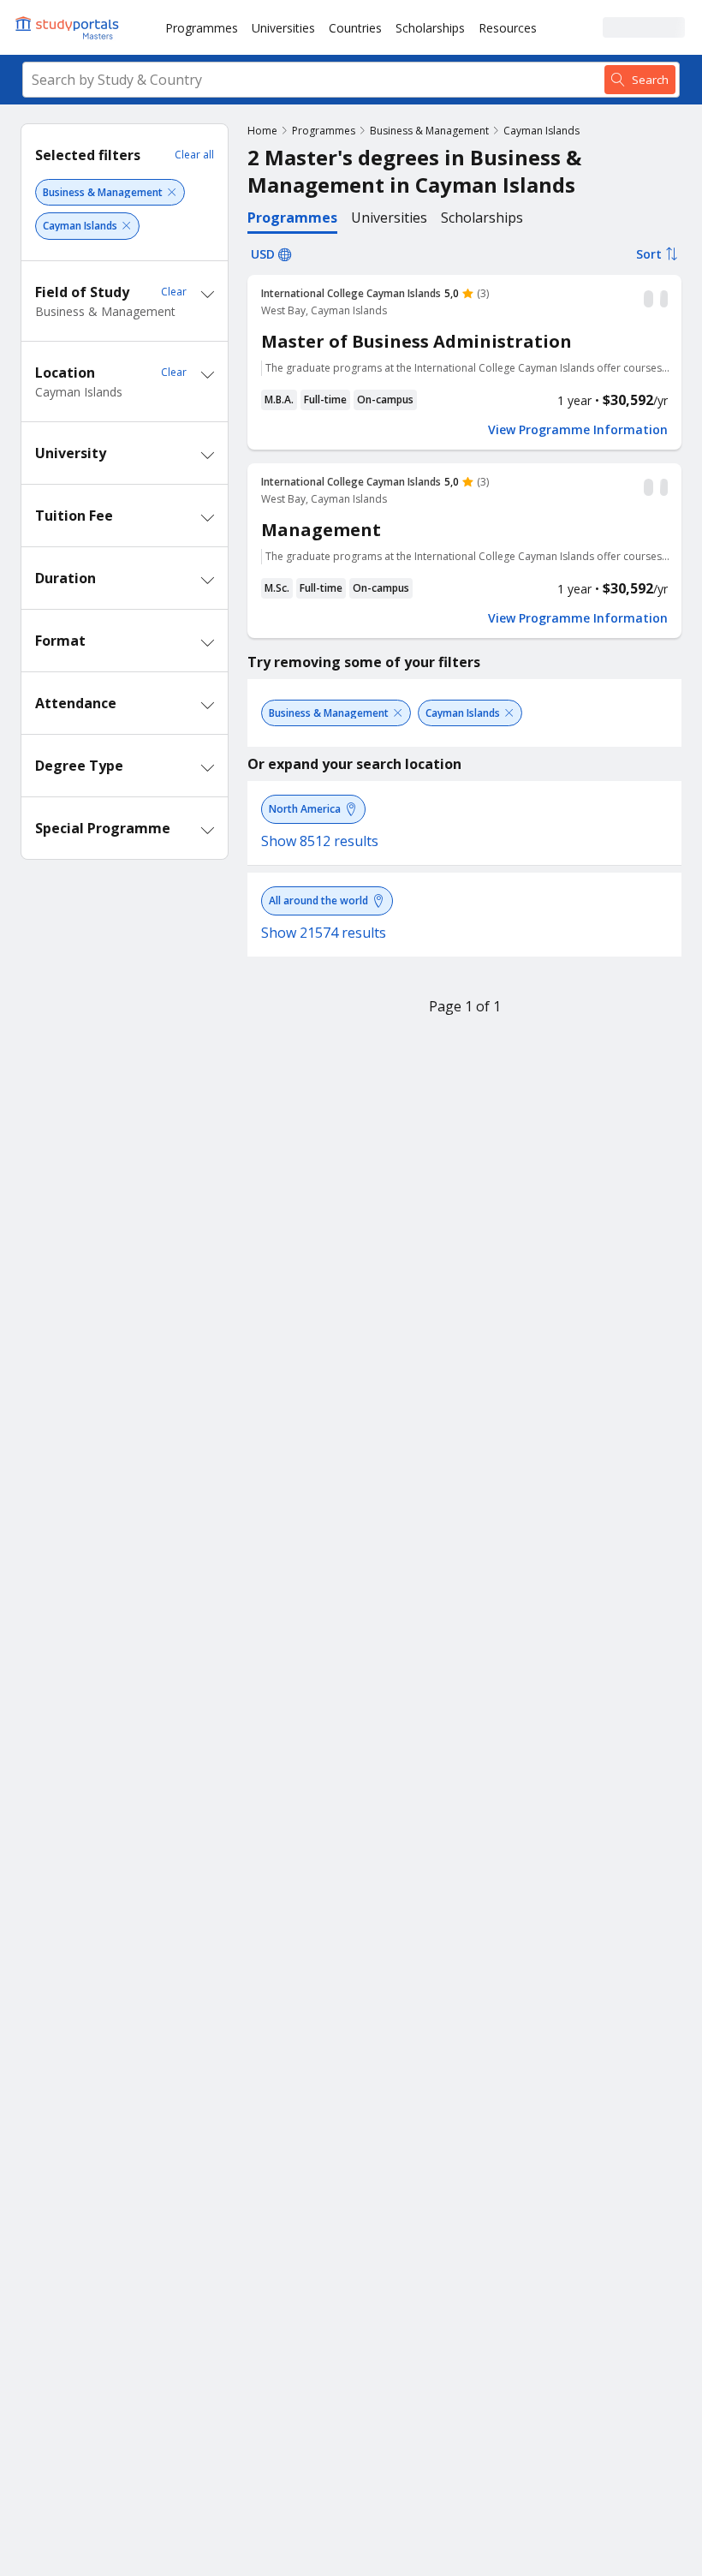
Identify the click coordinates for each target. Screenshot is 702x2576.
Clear (174, 292)
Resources (508, 28)
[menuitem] (202, 27)
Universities (283, 28)
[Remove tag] (172, 192)
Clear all (194, 155)
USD (263, 254)
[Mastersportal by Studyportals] (68, 27)
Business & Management (429, 131)
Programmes (202, 28)
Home (262, 131)
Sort (649, 254)
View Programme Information (578, 430)
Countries (355, 28)
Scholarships (430, 28)
